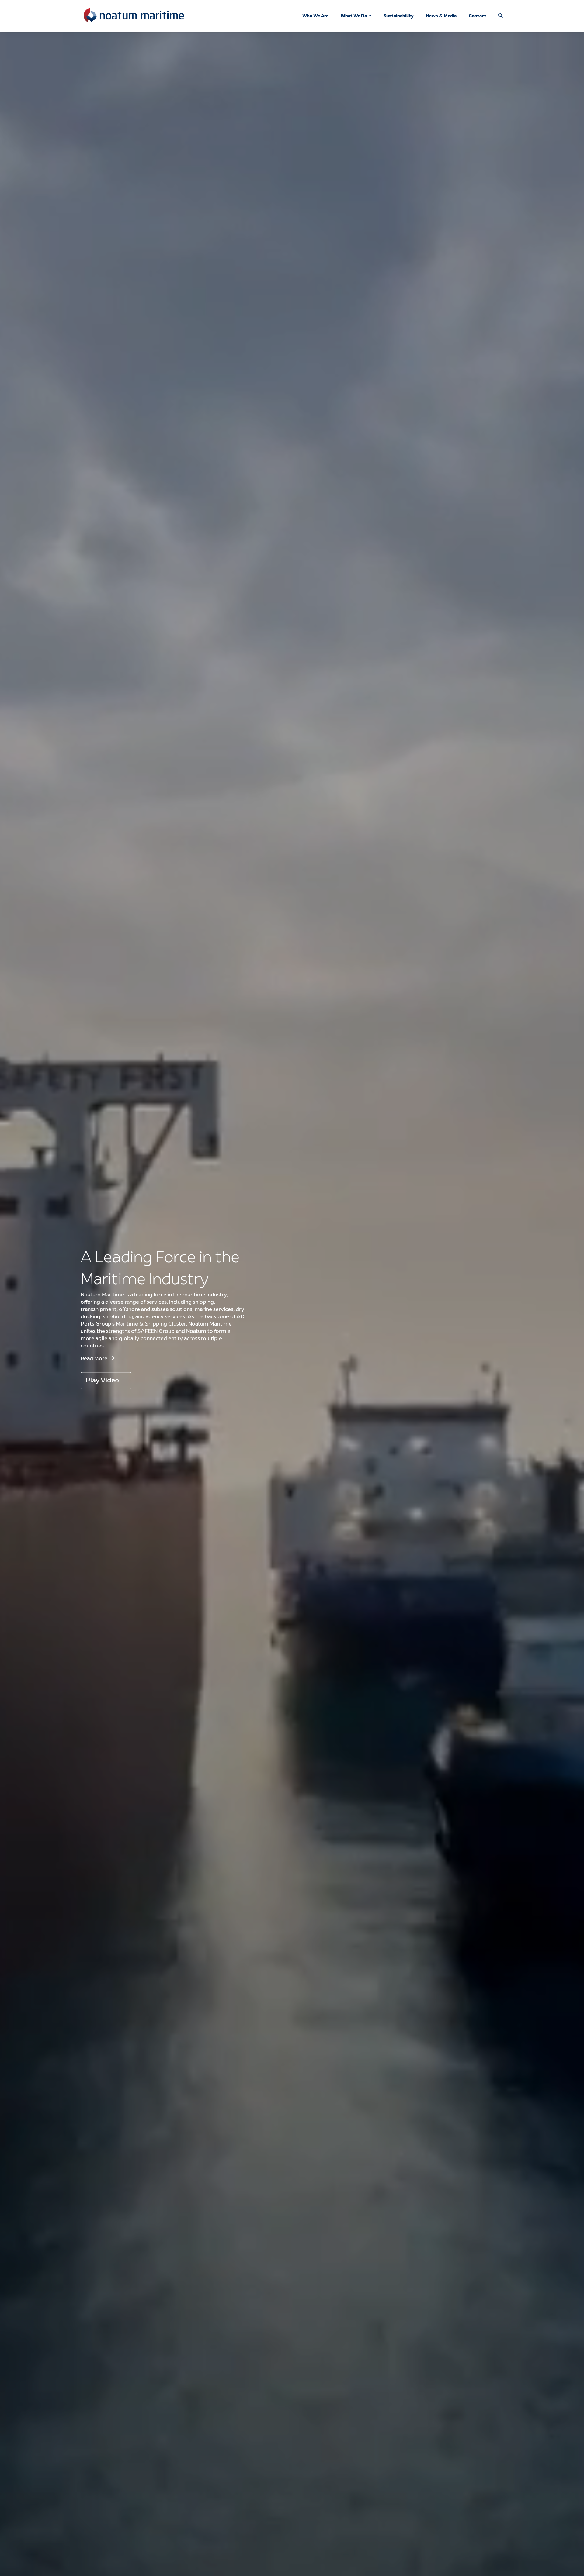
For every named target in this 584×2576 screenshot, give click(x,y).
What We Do (354, 16)
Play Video (102, 1381)
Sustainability (399, 16)
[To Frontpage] (134, 16)
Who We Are (315, 16)
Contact (478, 16)
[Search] (500, 16)
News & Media (441, 16)
